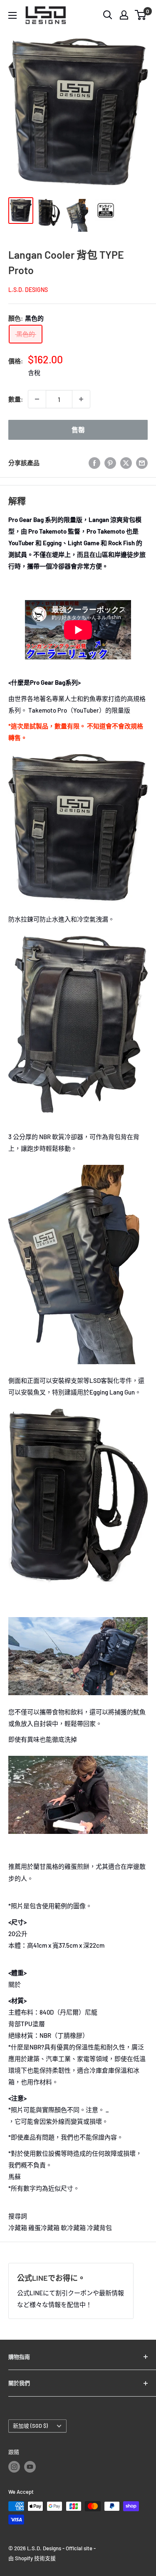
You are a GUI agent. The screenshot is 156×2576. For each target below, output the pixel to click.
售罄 (78, 430)
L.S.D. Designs (28, 290)
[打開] (108, 15)
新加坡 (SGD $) (30, 2426)
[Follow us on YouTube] (30, 2467)
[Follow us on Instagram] (14, 2467)
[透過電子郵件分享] (142, 463)
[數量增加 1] (81, 399)
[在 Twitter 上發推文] (126, 463)
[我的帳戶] (124, 15)
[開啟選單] (12, 15)
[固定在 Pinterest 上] (110, 463)
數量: (16, 399)
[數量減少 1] (37, 399)
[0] (141, 15)
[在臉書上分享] (94, 463)
